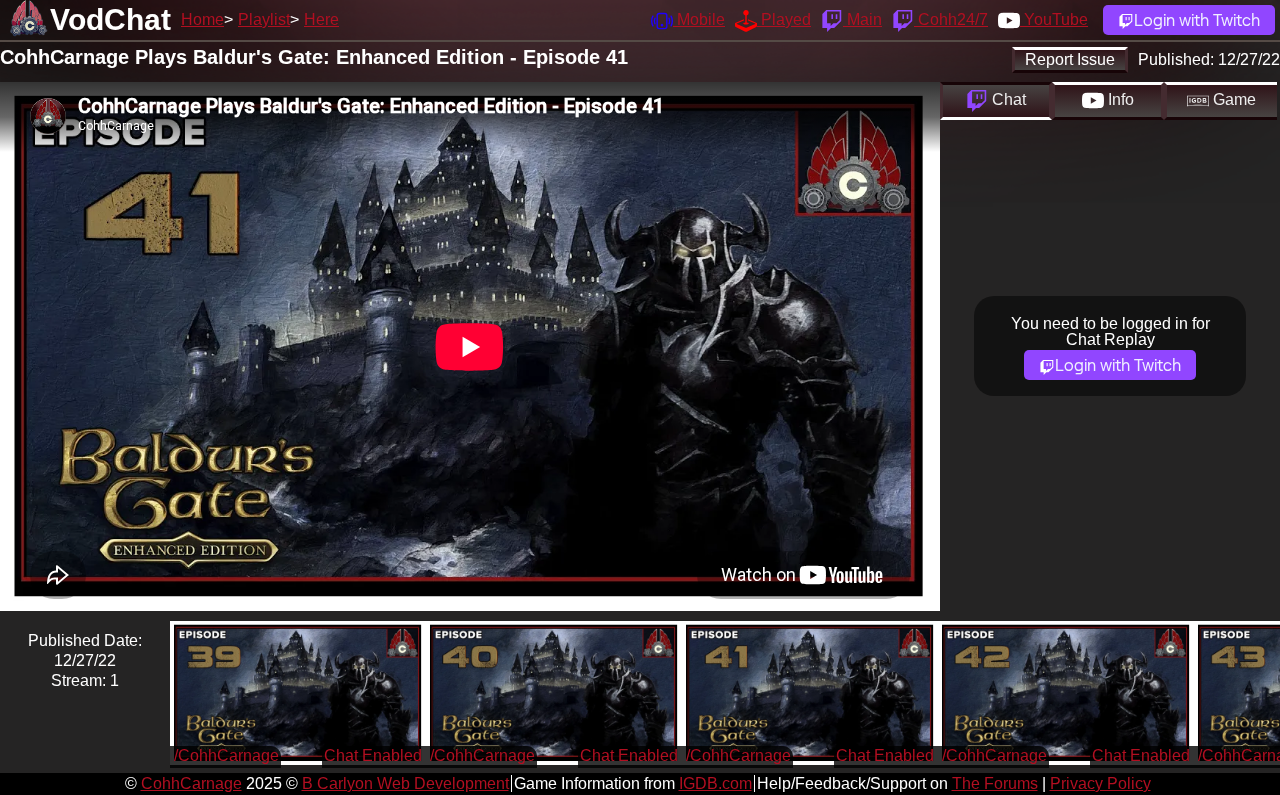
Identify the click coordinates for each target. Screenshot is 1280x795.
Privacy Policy (1100, 783)
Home (202, 19)
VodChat (110, 19)
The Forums (995, 783)
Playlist (264, 19)
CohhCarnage (191, 783)
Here (321, 19)
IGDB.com (715, 783)
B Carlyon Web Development (405, 783)
